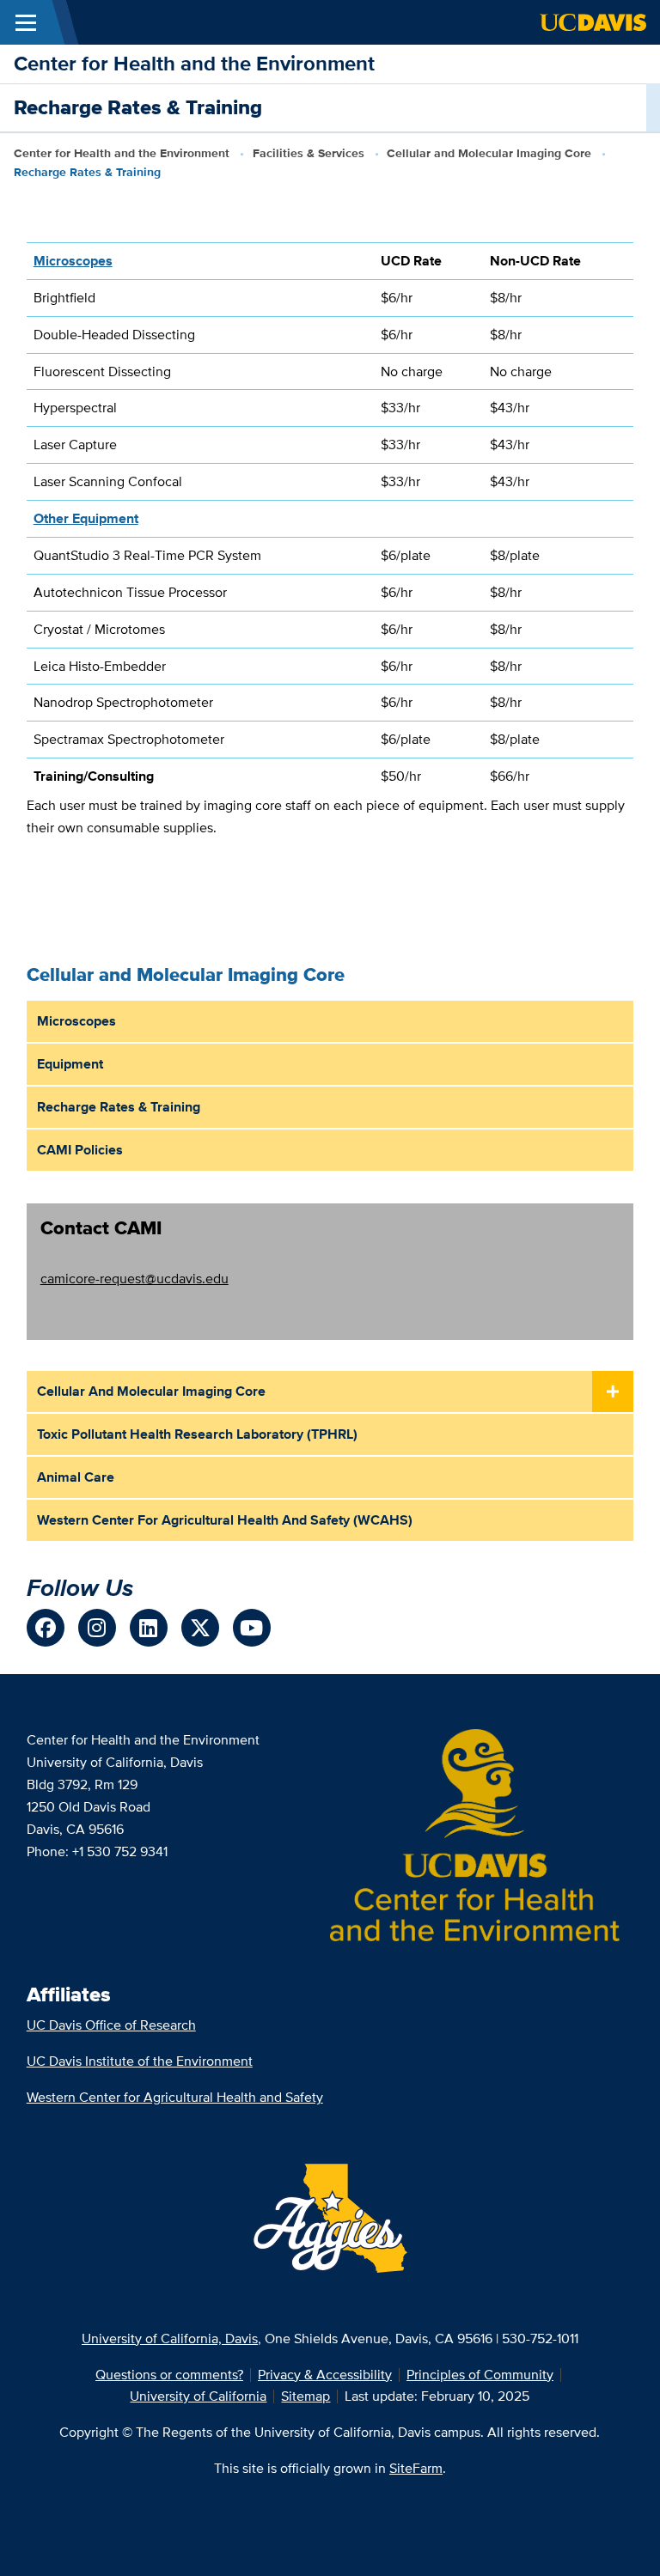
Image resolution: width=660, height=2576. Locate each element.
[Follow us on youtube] (252, 1628)
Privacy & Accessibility (325, 2375)
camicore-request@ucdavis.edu (134, 1279)
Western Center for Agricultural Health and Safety (175, 2097)
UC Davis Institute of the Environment (140, 2061)
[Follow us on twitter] (200, 1628)
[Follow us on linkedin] (149, 1628)
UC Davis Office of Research (111, 2025)
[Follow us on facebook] (46, 1628)
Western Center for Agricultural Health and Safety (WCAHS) (225, 1520)
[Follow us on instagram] (97, 1628)
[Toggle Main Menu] (26, 22)
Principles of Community (480, 2375)
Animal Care (76, 1477)
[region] (330, 518)
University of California (198, 2396)
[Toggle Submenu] (613, 1392)
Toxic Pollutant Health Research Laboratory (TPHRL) (197, 1434)
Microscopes (76, 1021)
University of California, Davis (170, 2338)
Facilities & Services (309, 153)
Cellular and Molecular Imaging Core (489, 153)
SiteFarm (416, 2468)
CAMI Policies (80, 1150)
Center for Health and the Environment (194, 63)
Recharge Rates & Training (119, 1107)
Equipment (70, 1064)
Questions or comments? (169, 2375)
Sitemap (306, 2396)
